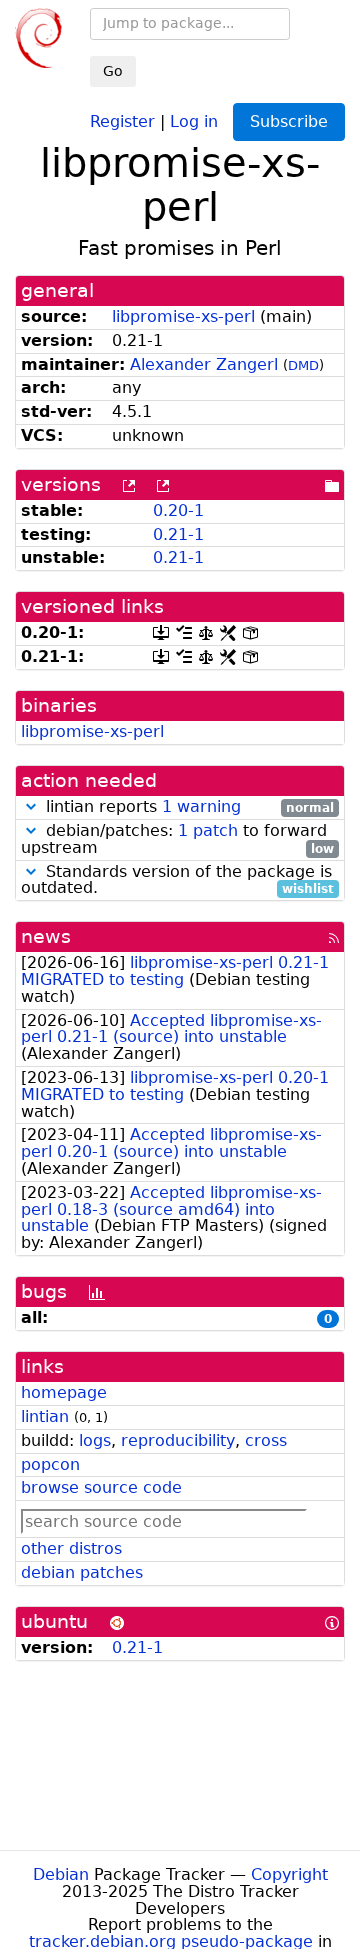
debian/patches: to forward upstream (177, 840)
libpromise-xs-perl (183, 316)
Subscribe (289, 121)
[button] (31, 806)
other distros (71, 1548)
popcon (50, 1464)
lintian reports (187, 807)
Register (122, 120)
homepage (64, 1392)
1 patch (208, 830)
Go (113, 71)
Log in (194, 120)
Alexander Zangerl (204, 364)
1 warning (201, 806)
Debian (61, 1874)
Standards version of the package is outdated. (177, 881)
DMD (303, 365)
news (46, 936)
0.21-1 (178, 534)
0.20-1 (178, 510)
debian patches (82, 1572)
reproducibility (178, 1440)
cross (266, 1440)
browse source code (101, 1487)
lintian (45, 1416)
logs (95, 1440)
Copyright (289, 1874)
